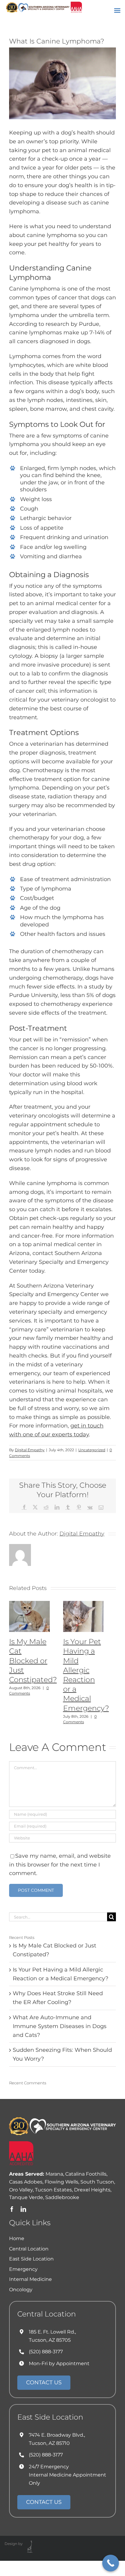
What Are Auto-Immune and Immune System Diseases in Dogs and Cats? (60, 2026)
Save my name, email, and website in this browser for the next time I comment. (60, 1865)
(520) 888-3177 (46, 2352)
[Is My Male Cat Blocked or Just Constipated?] (29, 1604)
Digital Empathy (30, 1450)
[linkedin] (23, 2209)
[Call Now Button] (111, 2563)
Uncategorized (92, 1450)
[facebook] (12, 2209)
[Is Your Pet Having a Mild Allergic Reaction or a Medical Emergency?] (83, 1604)
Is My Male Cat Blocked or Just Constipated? (33, 1661)
